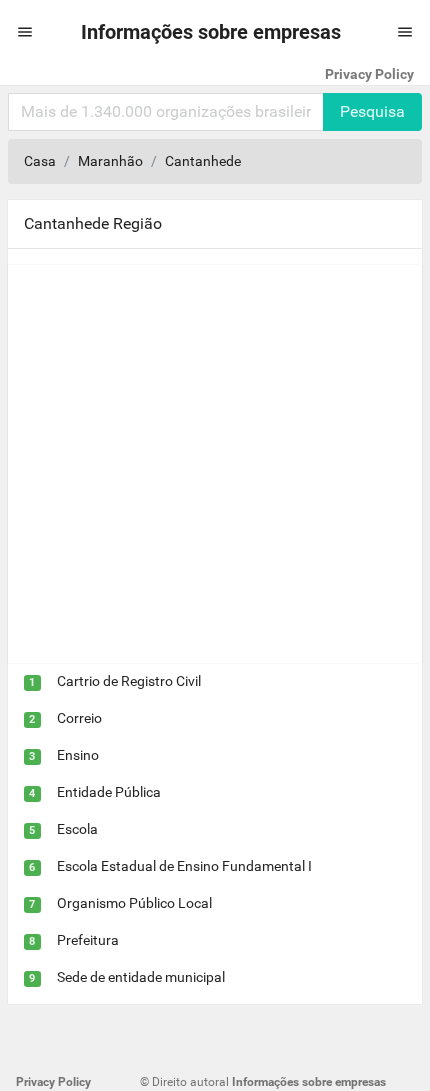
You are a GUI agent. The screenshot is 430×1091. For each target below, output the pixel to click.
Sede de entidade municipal (141, 977)
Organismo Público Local (134, 903)
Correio (79, 718)
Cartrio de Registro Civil (129, 681)
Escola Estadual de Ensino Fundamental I (184, 866)
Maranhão (110, 161)
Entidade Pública (109, 792)
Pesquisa (372, 111)
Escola (77, 829)
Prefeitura (88, 940)
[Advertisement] (215, 464)
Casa (40, 161)
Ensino (78, 755)
